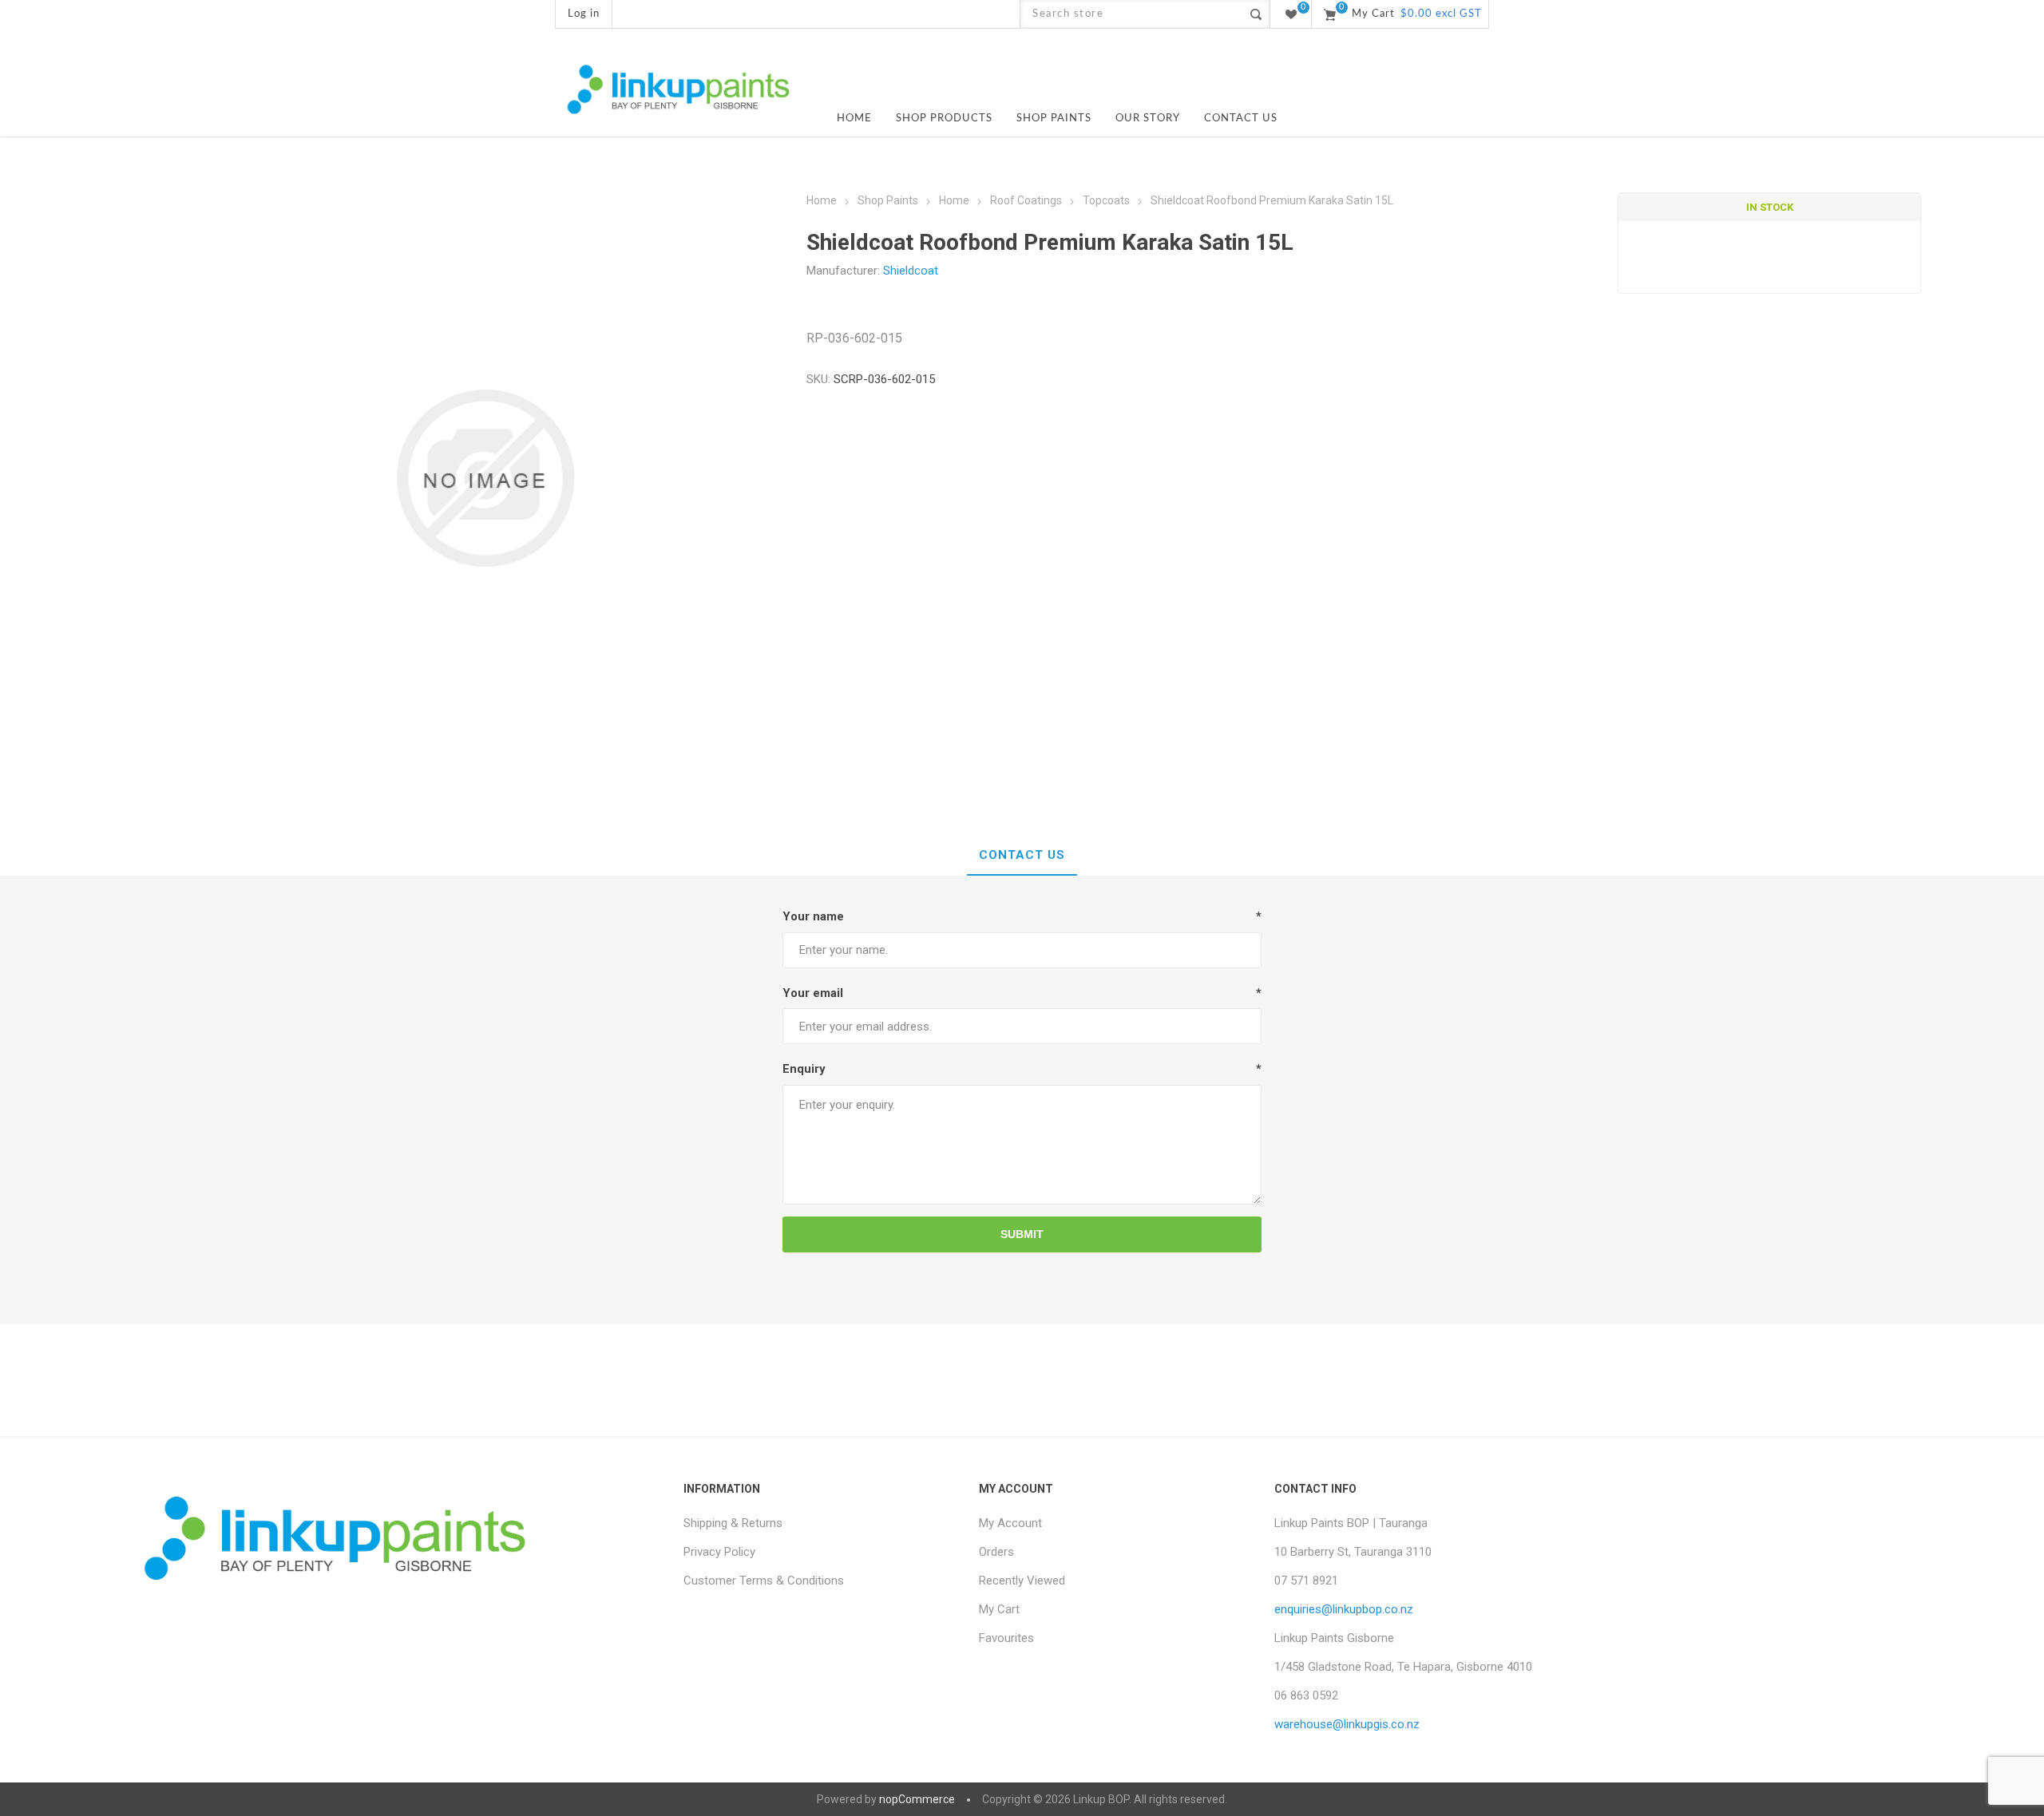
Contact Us (1022, 855)
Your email (813, 993)
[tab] (1022, 856)
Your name (813, 916)
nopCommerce (917, 1799)
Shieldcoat (911, 271)
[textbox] (1131, 14)
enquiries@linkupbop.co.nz (1344, 1609)
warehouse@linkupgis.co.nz (1347, 1724)
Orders (996, 1552)
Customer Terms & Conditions (764, 1581)
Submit (1022, 1234)
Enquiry (804, 1069)
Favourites (1006, 1638)
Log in (584, 14)
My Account (1010, 1523)
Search (1256, 14)
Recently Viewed (1022, 1581)
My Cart (999, 1609)
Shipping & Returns (733, 1523)
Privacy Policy (719, 1552)
